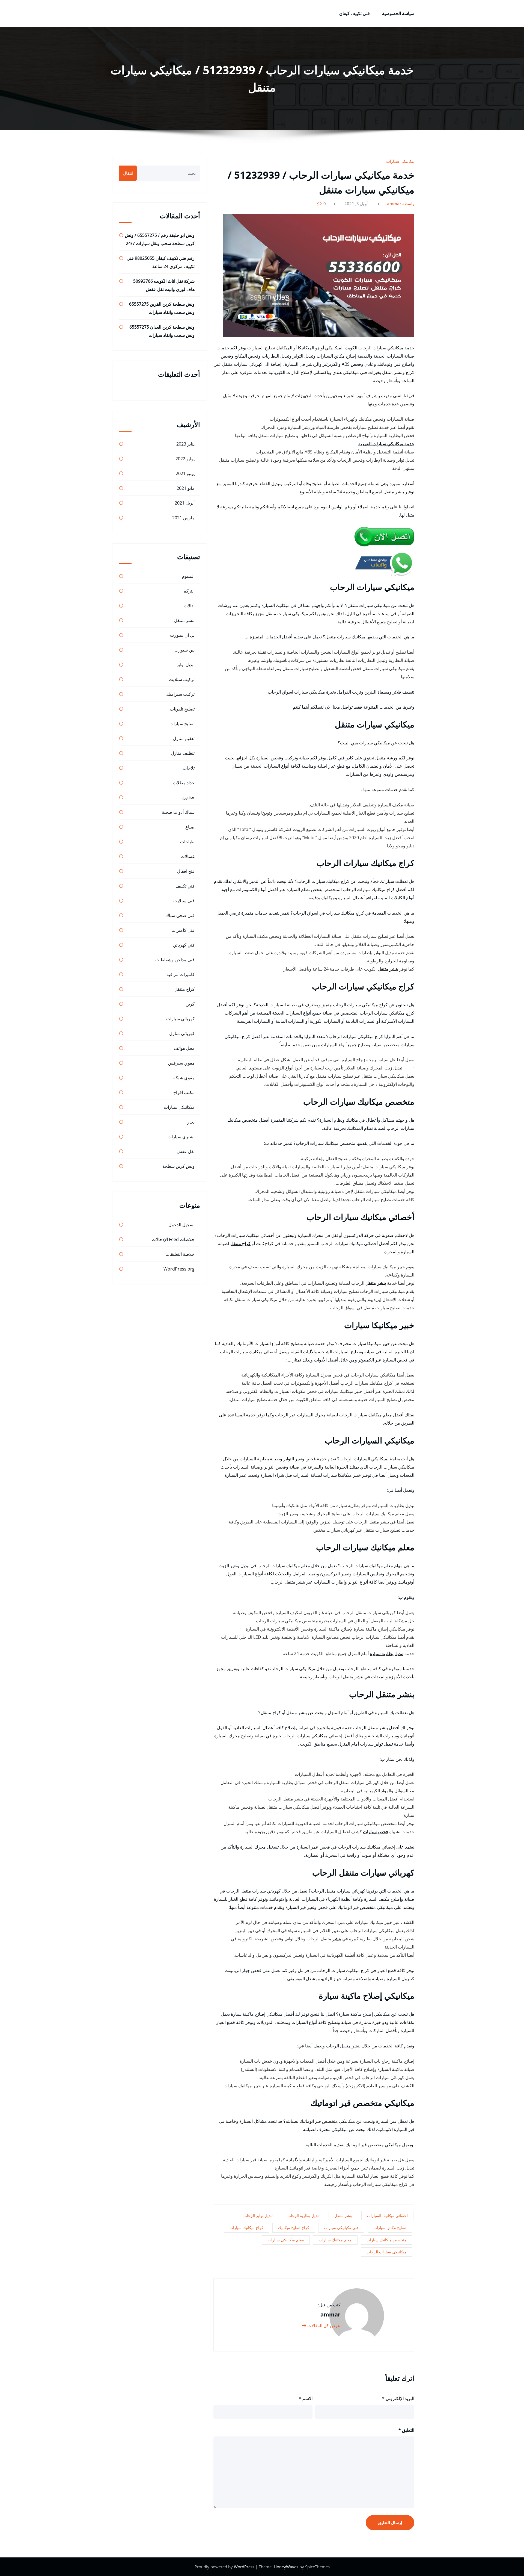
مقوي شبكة (184, 1078)
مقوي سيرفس (181, 1063)
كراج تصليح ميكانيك (294, 2228)
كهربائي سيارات (180, 1019)
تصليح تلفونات (182, 709)
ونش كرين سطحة (178, 1166)
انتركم (189, 591)
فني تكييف (185, 886)
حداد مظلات (184, 783)
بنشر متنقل (388, 969)
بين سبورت (184, 650)
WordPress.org (179, 1269)
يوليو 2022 (185, 459)
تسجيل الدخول (181, 1225)
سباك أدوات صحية (178, 812)
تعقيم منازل (184, 738)
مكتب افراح (184, 1092)
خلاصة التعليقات (180, 1254)
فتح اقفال (186, 871)
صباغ (190, 827)
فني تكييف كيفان (355, 13)
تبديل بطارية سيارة (387, 1654)
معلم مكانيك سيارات (335, 2240)
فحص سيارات (376, 1832)
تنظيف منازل (183, 753)
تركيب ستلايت (182, 679)
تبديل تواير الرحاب (258, 2216)
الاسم (306, 2398)
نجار (191, 1122)
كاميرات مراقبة (181, 974)
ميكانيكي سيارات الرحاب (386, 2252)
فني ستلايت (184, 901)
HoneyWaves (286, 2567)
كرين (190, 1004)
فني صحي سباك (180, 915)
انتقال (128, 173)
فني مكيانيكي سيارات (341, 2228)
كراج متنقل (240, 1243)
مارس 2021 (183, 518)
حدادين (188, 797)
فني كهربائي (184, 945)
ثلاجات (189, 768)
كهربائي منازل (182, 1033)
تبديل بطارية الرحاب (303, 2216)
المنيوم (188, 576)
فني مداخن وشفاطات (175, 960)
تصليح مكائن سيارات (390, 2228)
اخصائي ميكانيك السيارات (387, 2216)
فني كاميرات (183, 930)
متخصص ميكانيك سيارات (386, 2240)
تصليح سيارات (182, 724)
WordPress (245, 2567)
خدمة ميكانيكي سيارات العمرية (386, 444)
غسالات (188, 856)
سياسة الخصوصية (398, 13)
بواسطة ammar (401, 204)
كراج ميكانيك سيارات (246, 2228)
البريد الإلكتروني (398, 2398)
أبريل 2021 (185, 503)
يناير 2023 (185, 444)
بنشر (337, 1939)
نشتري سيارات (181, 1137)
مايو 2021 (186, 488)
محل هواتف (184, 1048)
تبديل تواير (384, 1744)
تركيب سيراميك (180, 694)
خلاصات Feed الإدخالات (173, 1239)
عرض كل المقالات (323, 2326)
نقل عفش (186, 1151)
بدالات (189, 606)
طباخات (187, 842)
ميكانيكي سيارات (401, 161)
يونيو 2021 (185, 473)
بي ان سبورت (182, 635)
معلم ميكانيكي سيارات (286, 2240)
